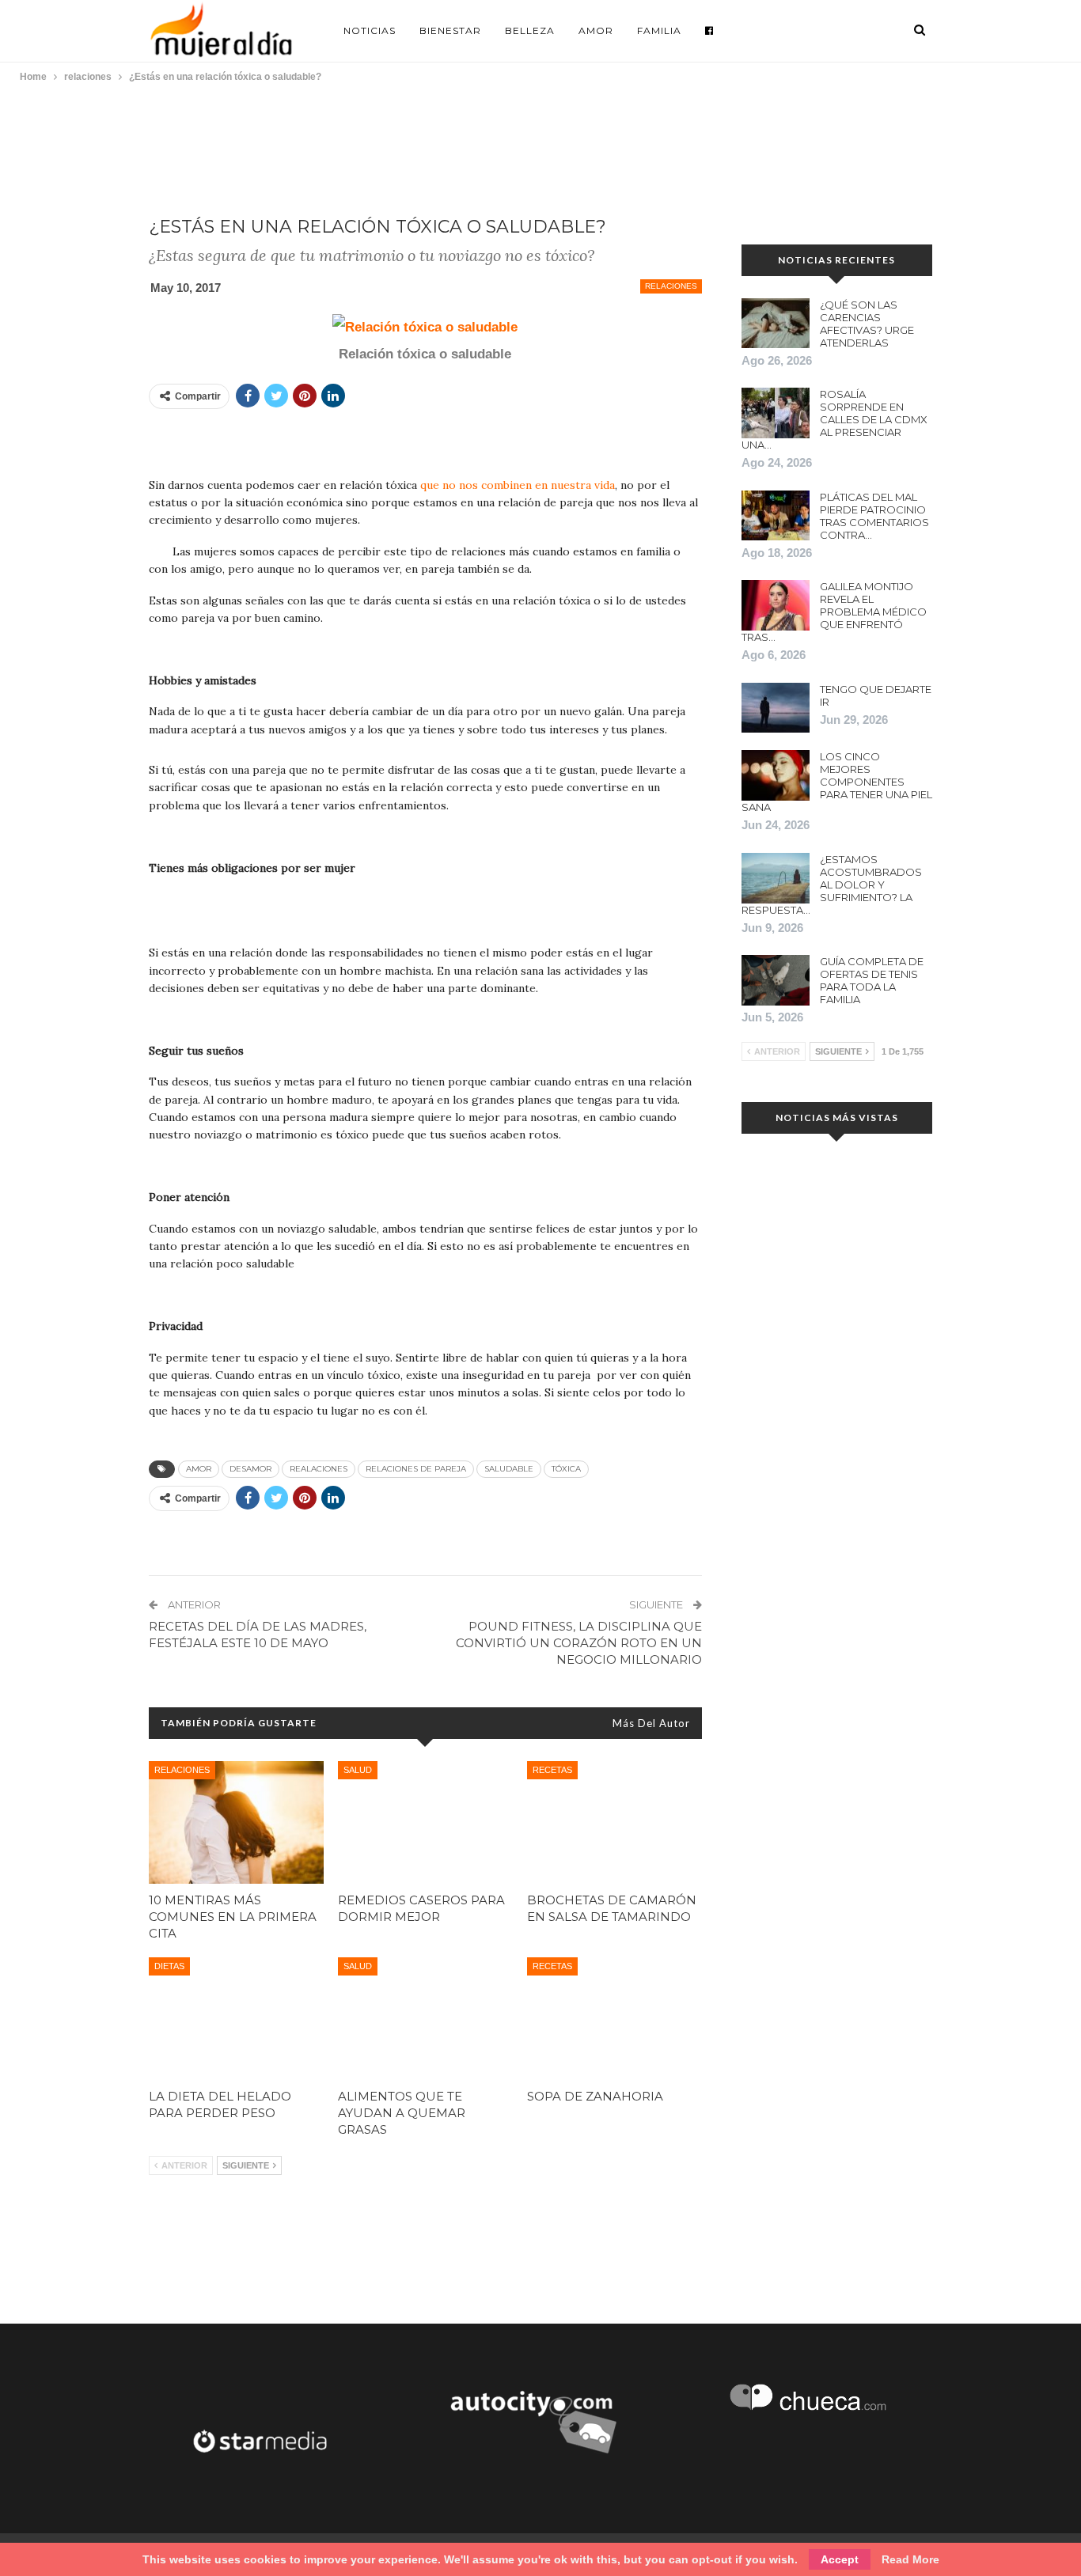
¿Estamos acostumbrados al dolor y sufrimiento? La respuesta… (832, 885)
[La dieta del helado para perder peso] (236, 2019)
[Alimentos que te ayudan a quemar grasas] (425, 2019)
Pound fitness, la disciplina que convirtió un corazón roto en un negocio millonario (579, 1643)
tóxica (566, 1469)
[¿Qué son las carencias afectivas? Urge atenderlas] (776, 324)
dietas (169, 1966)
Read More (910, 2559)
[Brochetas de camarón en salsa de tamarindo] (614, 1822)
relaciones (671, 286)
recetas (552, 1770)
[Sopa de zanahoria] (614, 2019)
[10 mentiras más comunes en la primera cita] (236, 1822)
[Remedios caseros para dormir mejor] (425, 1822)
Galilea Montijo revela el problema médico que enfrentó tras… (834, 612)
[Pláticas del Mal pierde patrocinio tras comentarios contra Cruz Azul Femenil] (776, 516)
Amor (596, 30)
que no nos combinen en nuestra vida (518, 485)
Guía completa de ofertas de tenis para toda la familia (872, 980)
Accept (840, 2559)
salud (358, 1770)
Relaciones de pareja (416, 1469)
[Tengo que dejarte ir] (776, 708)
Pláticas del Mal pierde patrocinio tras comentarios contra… (874, 516)
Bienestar (450, 30)
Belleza (530, 30)
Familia (659, 30)
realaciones (319, 1469)
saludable (509, 1469)
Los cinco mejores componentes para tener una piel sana (837, 782)
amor (199, 1469)
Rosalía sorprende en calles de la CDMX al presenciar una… (834, 419)
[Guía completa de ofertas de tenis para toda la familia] (776, 980)
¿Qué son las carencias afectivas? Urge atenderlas (867, 324)
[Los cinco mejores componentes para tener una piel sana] (776, 775)
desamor (250, 1469)
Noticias (370, 30)
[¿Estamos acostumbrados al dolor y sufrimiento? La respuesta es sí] (776, 878)
